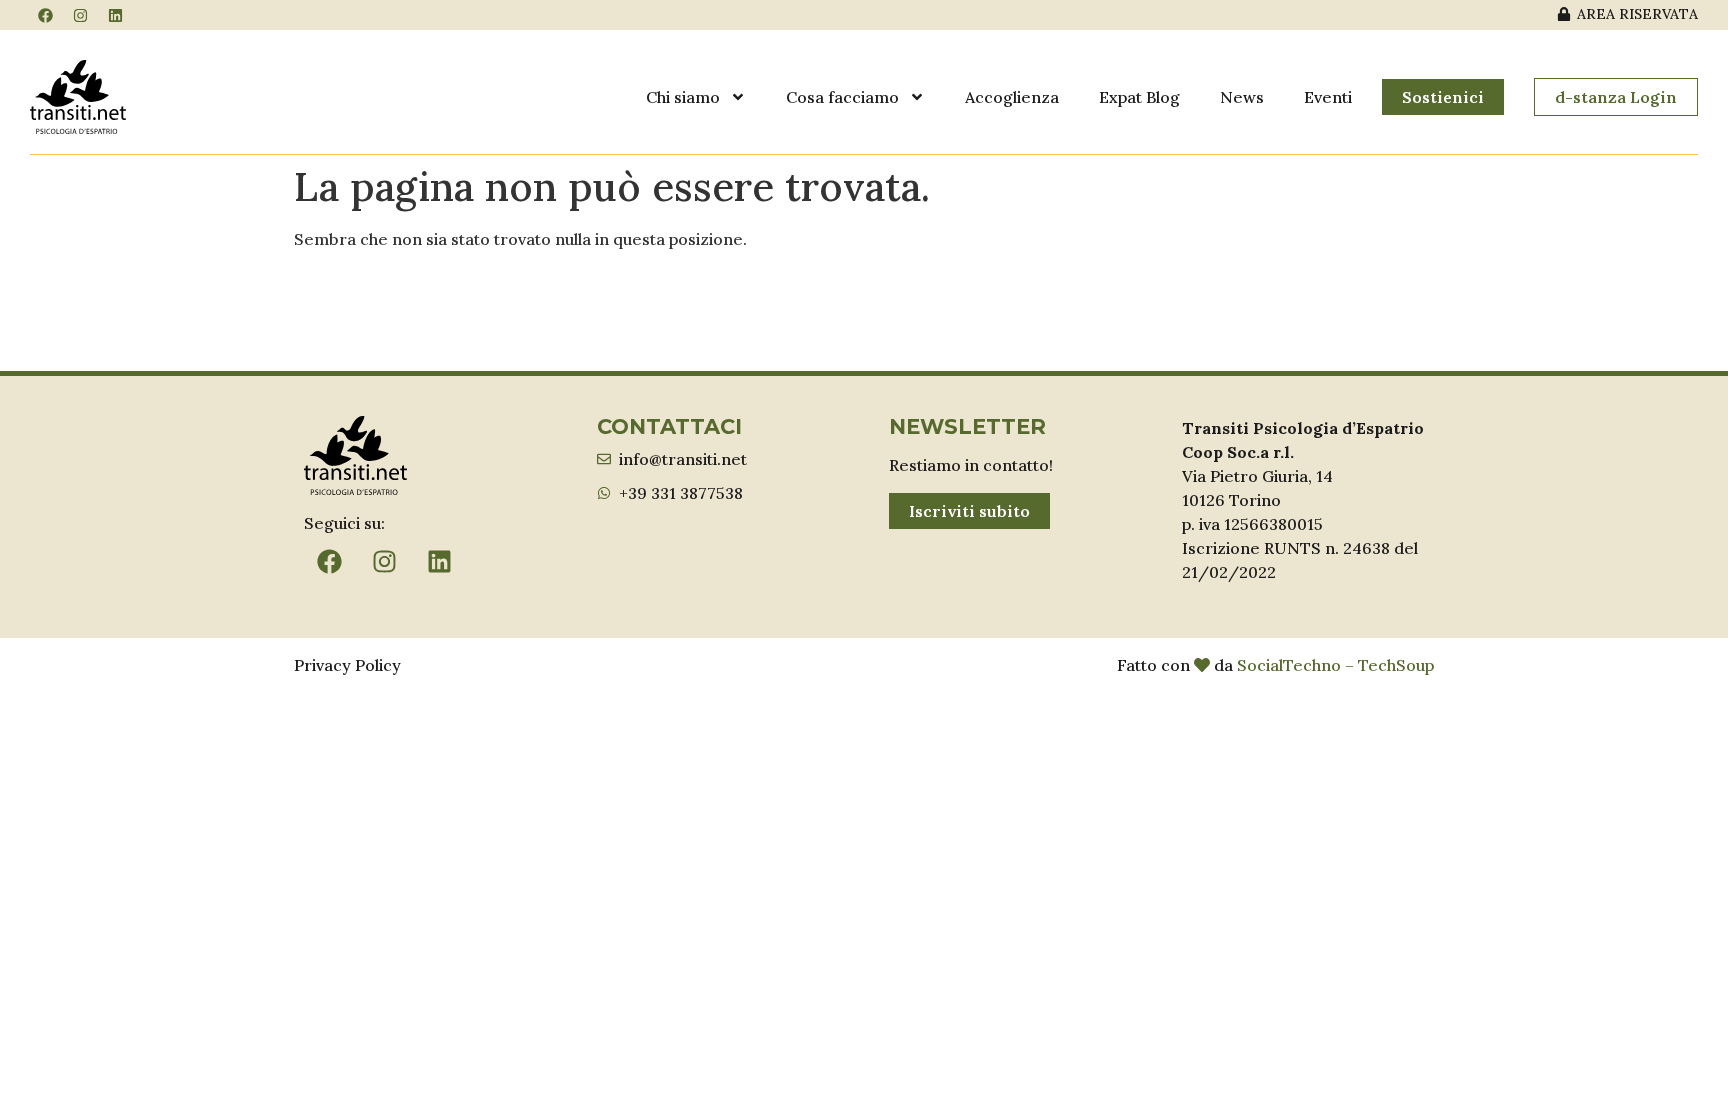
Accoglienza (1012, 97)
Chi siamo (683, 97)
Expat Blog (1139, 97)
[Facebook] (45, 15)
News (1242, 97)
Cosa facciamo (842, 97)
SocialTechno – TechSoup (1335, 665)
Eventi (1328, 97)
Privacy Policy (347, 665)
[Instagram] (80, 15)
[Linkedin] (115, 15)
